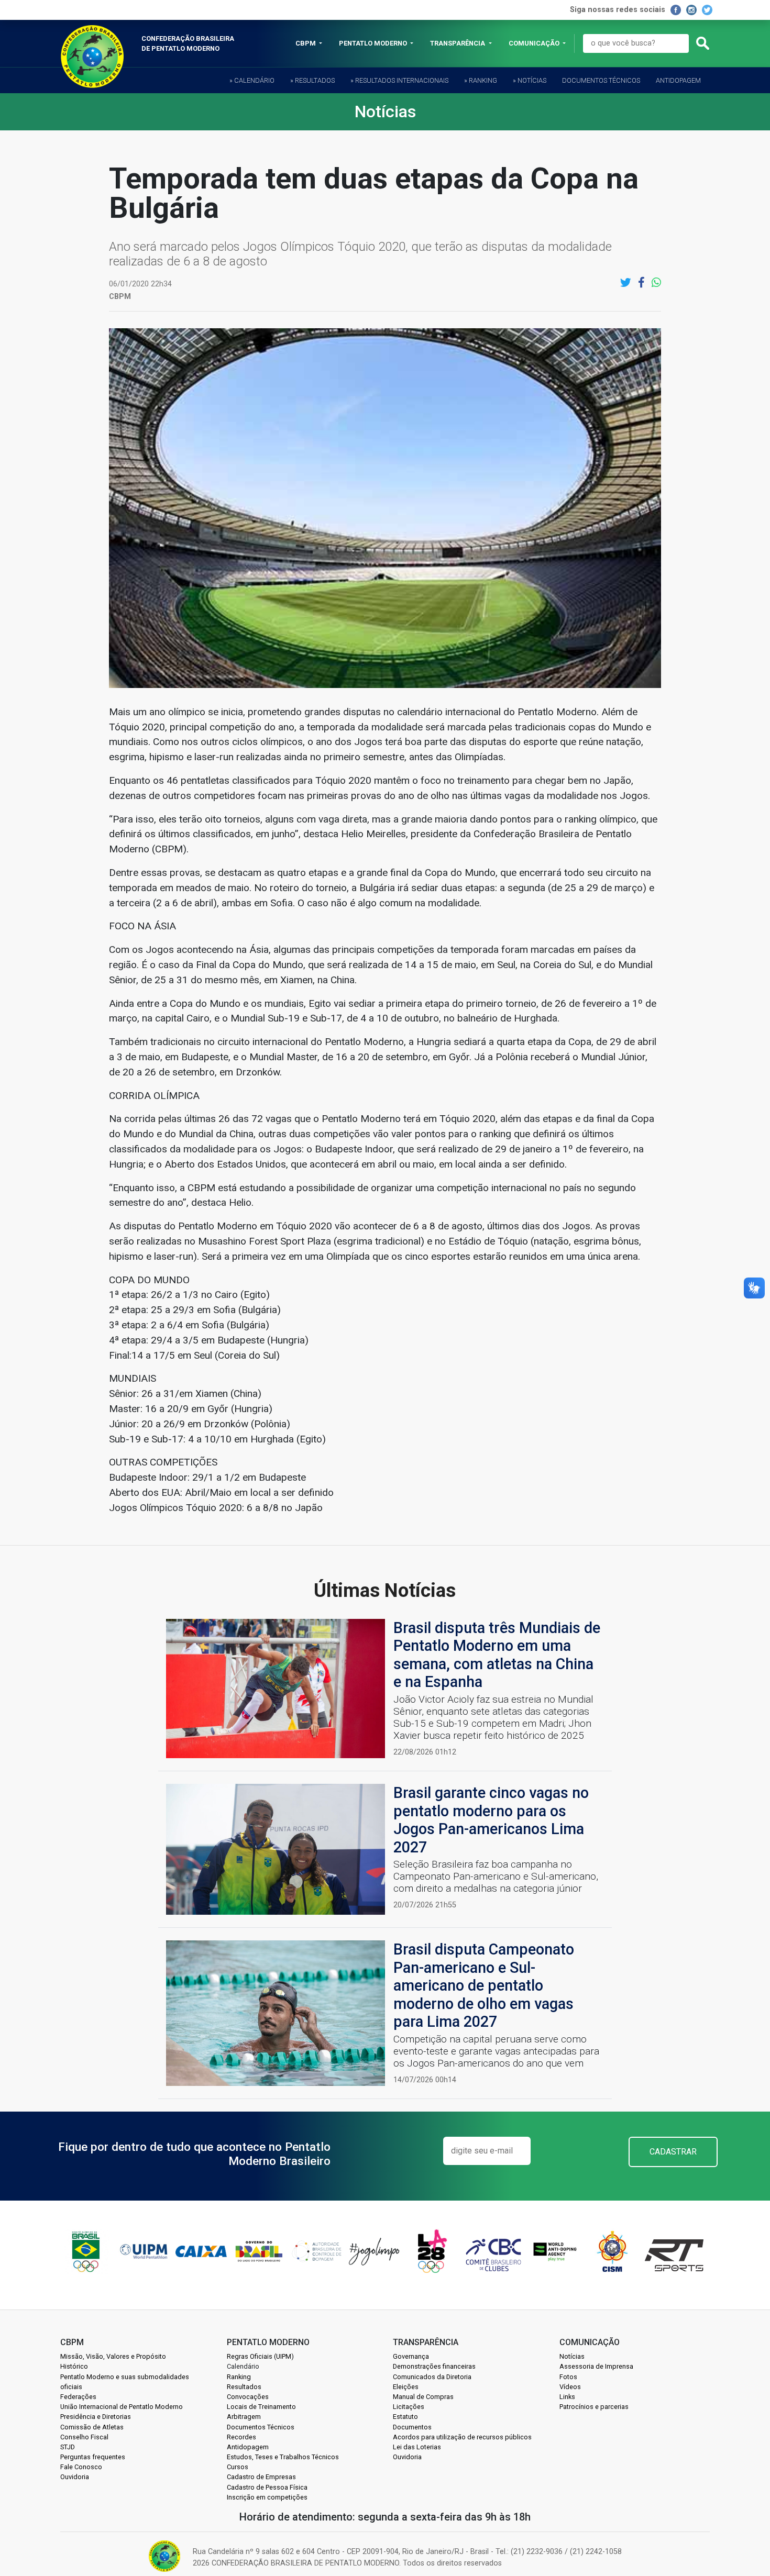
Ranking (239, 2377)
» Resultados (312, 80)
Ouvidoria (75, 2477)
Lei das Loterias (417, 2447)
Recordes (241, 2437)
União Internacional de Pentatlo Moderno (122, 2407)
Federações (78, 2397)
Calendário (243, 2366)
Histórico (74, 2366)
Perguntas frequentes (93, 2457)
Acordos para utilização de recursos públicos (462, 2437)
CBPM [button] (306, 43)
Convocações (248, 2397)
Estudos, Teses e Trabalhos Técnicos (283, 2457)
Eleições (406, 2387)
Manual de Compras (423, 2397)
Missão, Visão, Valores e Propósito (113, 2356)
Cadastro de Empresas (261, 2477)
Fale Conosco (81, 2467)
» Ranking (481, 80)
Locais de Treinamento (261, 2407)
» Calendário (252, 80)
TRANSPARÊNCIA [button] (458, 43)
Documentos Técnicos (601, 80)
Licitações (409, 2407)
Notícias (572, 2356)
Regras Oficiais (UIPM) (260, 2356)
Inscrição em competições (267, 2497)
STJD (68, 2447)
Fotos (568, 2377)
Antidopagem (678, 80)
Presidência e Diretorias (96, 2417)
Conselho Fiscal (84, 2437)
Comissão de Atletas (92, 2427)
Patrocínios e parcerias (594, 2407)
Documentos (412, 2427)
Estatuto (405, 2417)
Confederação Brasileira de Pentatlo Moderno (188, 43)
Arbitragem (244, 2417)
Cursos (238, 2467)
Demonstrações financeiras (434, 2366)
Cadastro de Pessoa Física (267, 2487)
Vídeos (570, 2387)
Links (567, 2397)
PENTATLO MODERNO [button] (374, 43)
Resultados (244, 2387)
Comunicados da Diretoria (432, 2377)
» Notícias (530, 80)
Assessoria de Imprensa (596, 2366)
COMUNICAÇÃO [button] (535, 43)
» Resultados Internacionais (399, 80)
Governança (411, 2356)
